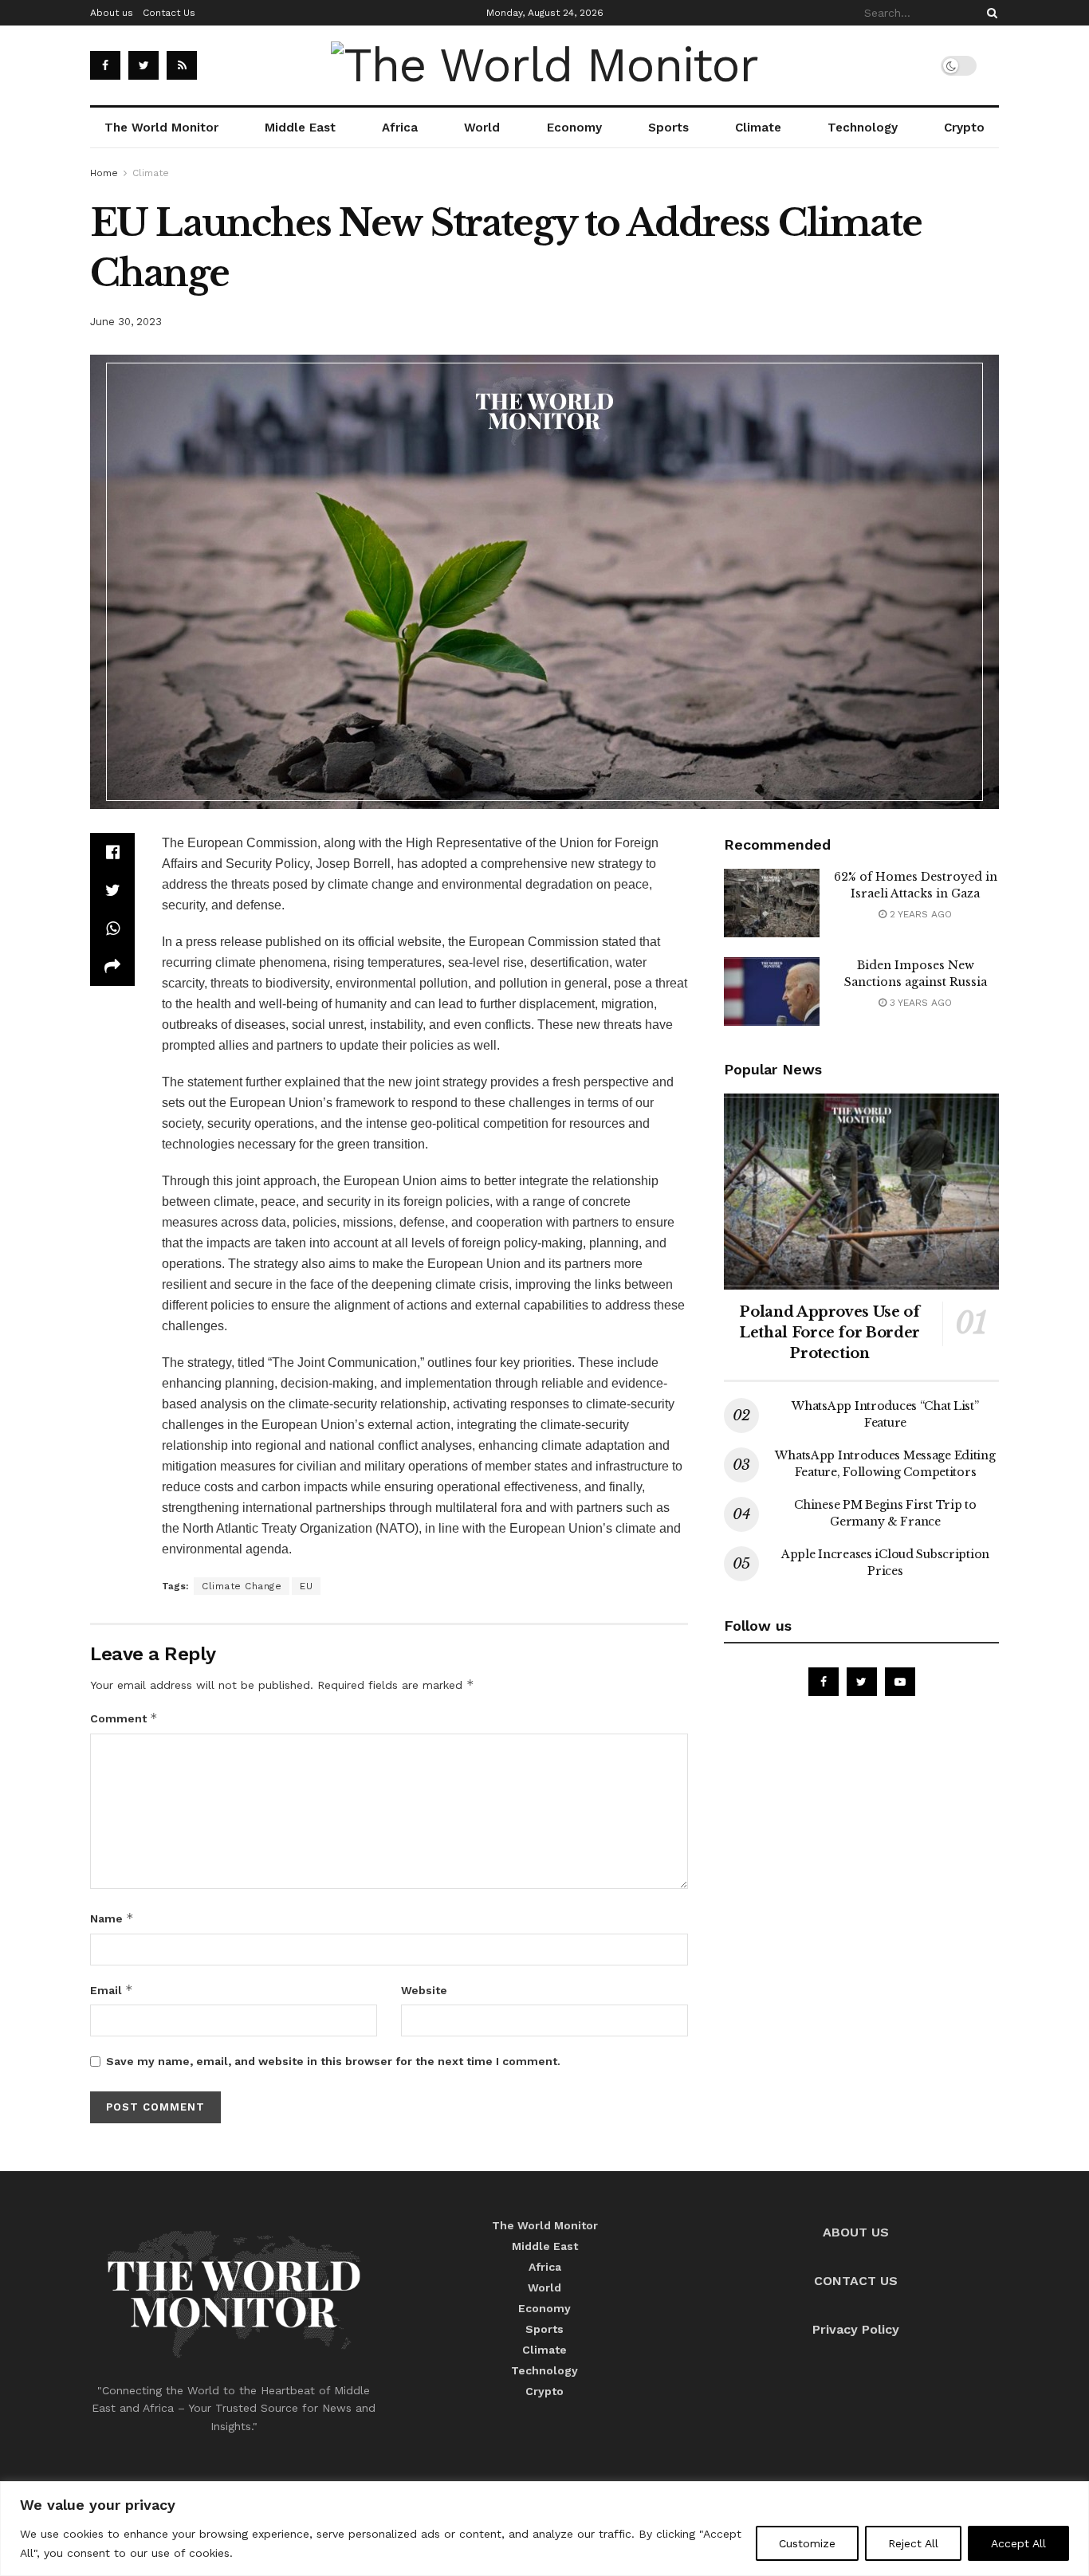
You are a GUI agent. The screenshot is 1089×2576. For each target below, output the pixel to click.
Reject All (913, 2543)
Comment (124, 1718)
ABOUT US (856, 2232)
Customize (807, 2543)
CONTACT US (856, 2281)
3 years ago (919, 1003)
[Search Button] (989, 13)
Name (112, 1918)
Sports (668, 128)
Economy (574, 128)
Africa (400, 128)
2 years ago (919, 914)
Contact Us (169, 13)
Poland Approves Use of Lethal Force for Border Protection (830, 1333)
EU (306, 1586)
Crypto (964, 128)
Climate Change (242, 1586)
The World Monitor (161, 128)
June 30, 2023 (126, 322)
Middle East (300, 128)
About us (112, 13)
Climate (758, 128)
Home (104, 173)
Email (112, 1990)
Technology (863, 128)
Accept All (1018, 2543)
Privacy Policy (856, 2329)
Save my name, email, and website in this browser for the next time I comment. (333, 2061)
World (482, 128)
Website (424, 1990)
